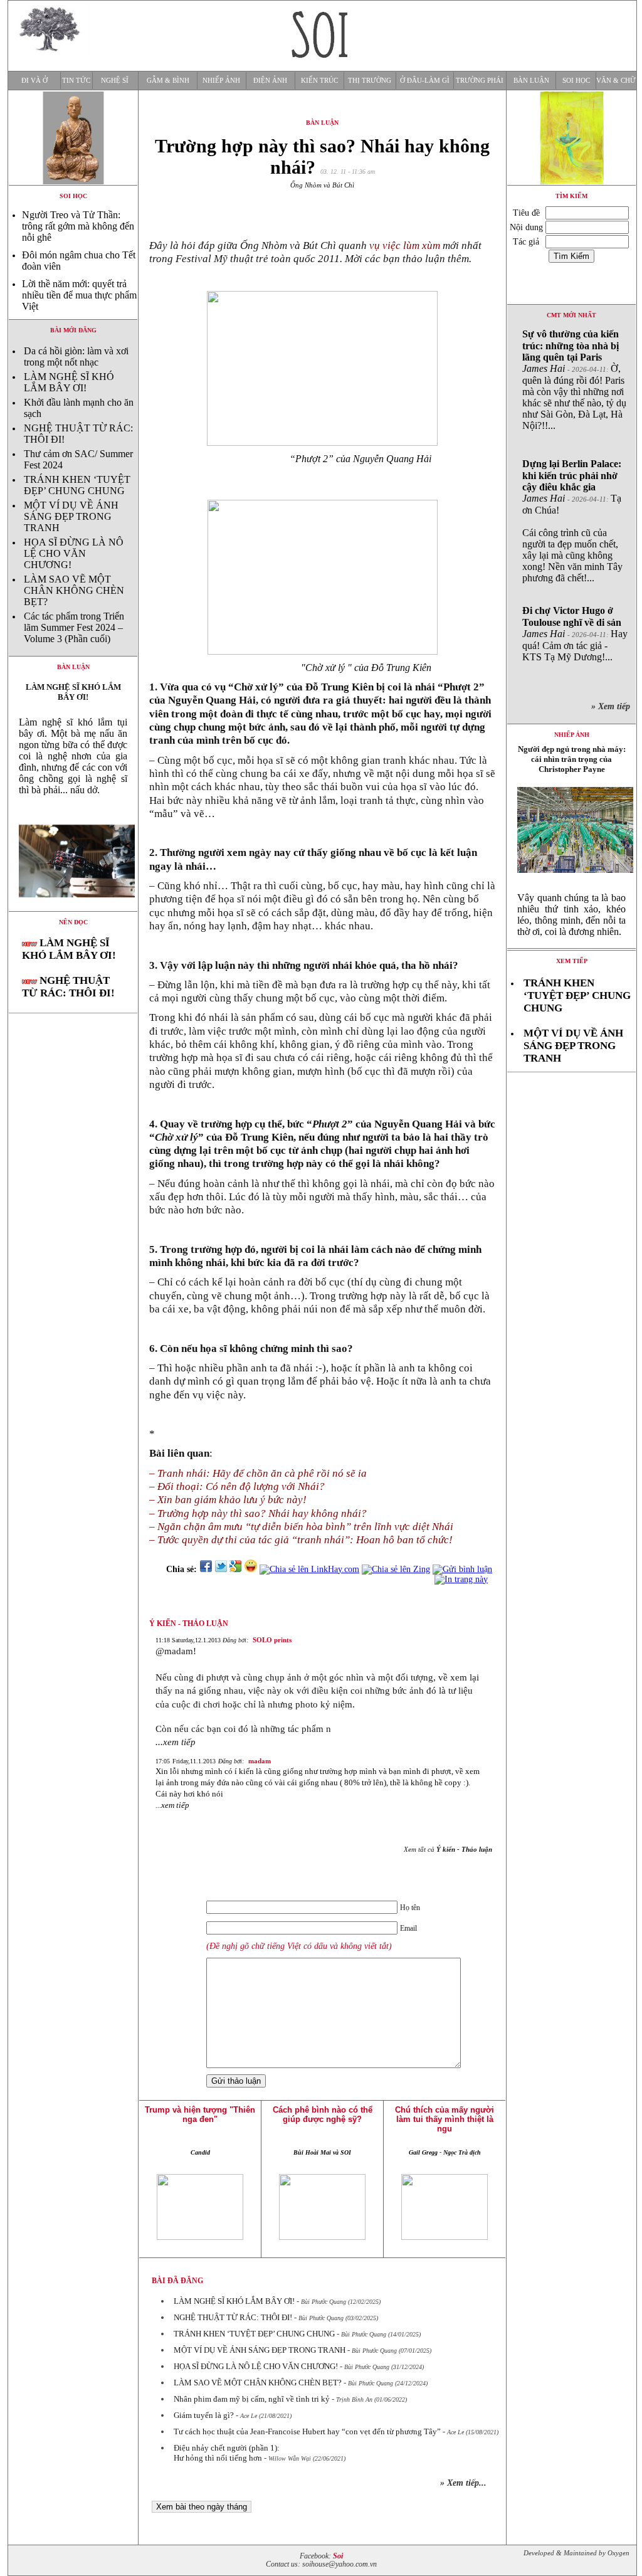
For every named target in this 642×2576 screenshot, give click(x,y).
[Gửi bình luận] (462, 1569)
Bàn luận (531, 81)
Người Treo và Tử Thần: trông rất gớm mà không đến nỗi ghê (78, 226)
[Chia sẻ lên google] (236, 1569)
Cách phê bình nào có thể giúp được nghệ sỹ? (323, 2114)
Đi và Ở (34, 81)
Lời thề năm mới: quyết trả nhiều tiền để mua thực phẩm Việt (79, 295)
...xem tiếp (176, 1742)
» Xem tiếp (613, 706)
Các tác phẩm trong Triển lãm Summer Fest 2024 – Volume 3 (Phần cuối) (74, 627)
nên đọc (73, 922)
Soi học (576, 81)
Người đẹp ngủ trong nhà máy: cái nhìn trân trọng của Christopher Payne (572, 759)
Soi (338, 2556)
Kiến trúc (319, 81)
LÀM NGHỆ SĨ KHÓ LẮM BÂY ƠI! (69, 382)
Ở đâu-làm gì (425, 81)
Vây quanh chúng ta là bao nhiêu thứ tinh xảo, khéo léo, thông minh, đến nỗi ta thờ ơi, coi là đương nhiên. (571, 915)
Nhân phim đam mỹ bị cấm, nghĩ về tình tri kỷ (252, 2399)
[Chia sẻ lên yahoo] (251, 1569)
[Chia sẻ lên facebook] (206, 1569)
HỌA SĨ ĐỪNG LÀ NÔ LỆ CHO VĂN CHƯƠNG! (74, 553)
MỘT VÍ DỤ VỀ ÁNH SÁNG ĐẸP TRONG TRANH (71, 516)
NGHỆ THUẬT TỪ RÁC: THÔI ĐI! (68, 987)
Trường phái (480, 81)
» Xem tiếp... (463, 2483)
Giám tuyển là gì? (204, 2415)
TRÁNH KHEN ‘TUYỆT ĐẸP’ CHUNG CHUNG (77, 485)
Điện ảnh (270, 81)
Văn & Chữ (616, 81)
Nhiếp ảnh (221, 81)
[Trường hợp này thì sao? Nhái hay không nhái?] (73, 908)
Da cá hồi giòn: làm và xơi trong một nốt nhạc (76, 356)
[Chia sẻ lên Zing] (396, 1569)
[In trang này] (463, 1579)
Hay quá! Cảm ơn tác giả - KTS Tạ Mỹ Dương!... (575, 634)
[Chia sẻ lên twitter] (221, 1569)
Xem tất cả (448, 1849)
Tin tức (76, 81)
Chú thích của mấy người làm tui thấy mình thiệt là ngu (445, 2119)
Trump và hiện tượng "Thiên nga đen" (200, 2114)
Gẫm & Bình (168, 81)
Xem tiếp (572, 961)
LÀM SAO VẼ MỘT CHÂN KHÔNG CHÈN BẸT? (74, 590)
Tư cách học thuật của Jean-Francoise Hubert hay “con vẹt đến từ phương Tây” (307, 2431)
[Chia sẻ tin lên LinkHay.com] (309, 1569)
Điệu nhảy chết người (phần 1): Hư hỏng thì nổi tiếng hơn (227, 2453)
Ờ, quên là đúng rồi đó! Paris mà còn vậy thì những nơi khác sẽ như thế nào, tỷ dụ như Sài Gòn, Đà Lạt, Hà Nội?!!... (574, 380)
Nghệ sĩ (115, 81)
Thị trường (370, 81)
